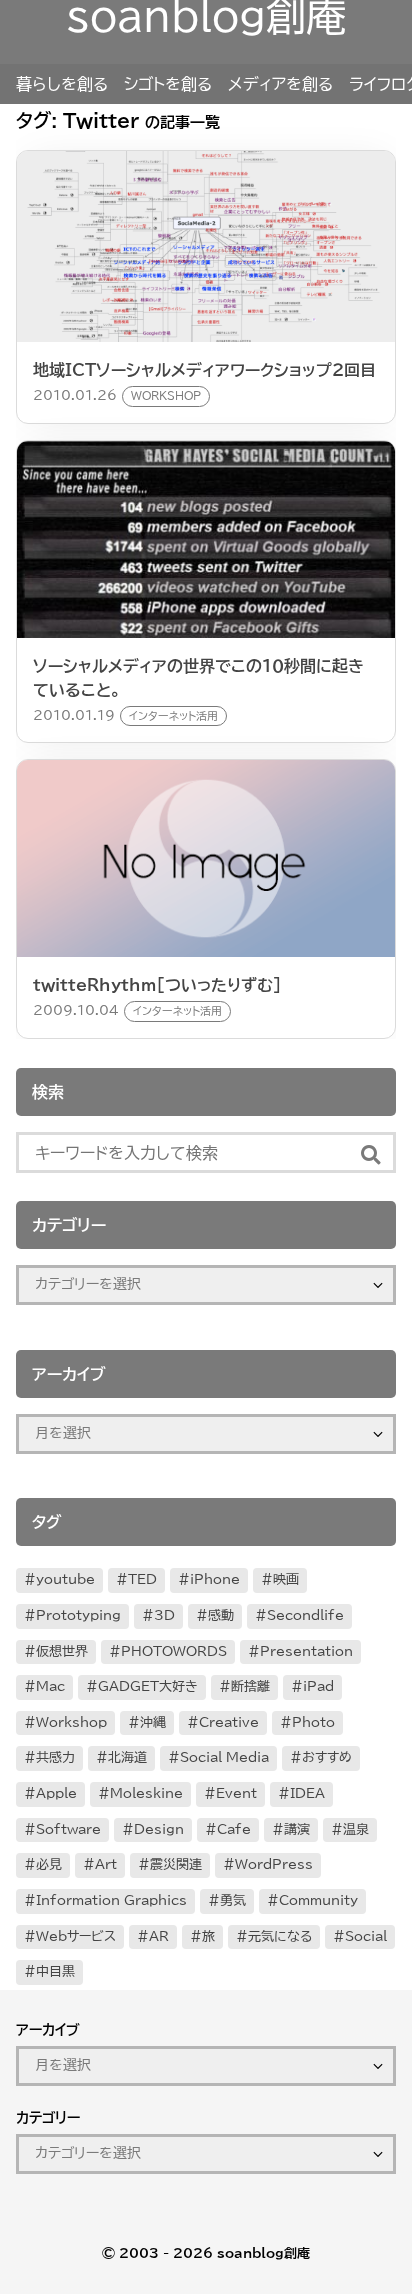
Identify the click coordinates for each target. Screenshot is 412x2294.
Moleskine (146, 1793)
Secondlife (305, 1615)
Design (159, 1829)
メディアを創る (280, 84)
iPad (318, 1686)
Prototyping (78, 1615)
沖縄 (153, 1722)
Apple (56, 1793)
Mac (50, 1686)
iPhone (215, 1579)
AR (159, 1936)
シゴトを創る (168, 84)
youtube (65, 1579)
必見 (49, 1864)
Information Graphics (111, 1900)
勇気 (233, 1900)
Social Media (224, 1757)
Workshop (71, 1722)
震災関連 (176, 1864)
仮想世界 (62, 1651)
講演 (297, 1829)
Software (68, 1829)
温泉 (356, 1829)
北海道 (127, 1757)
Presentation (306, 1651)
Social (366, 1936)
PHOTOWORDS (174, 1651)
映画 (286, 1579)
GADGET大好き (148, 1686)
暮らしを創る (62, 84)
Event (236, 1793)
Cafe (234, 1829)
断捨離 (250, 1686)
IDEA (307, 1793)
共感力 (55, 1757)
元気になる (280, 1936)
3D (164, 1615)
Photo (313, 1722)
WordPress (274, 1864)
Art (106, 1864)
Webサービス (76, 1936)
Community (318, 1900)
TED (142, 1579)
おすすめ (327, 1757)
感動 (221, 1615)
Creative (229, 1722)
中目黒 (55, 1971)
